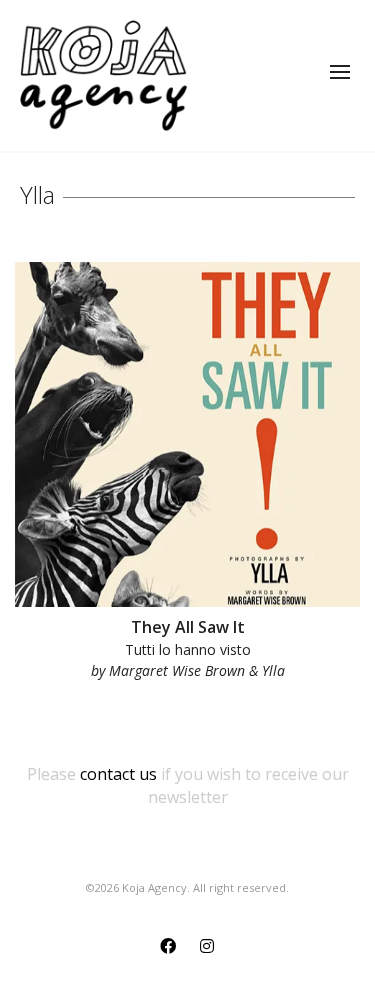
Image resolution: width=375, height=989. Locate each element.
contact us (118, 774)
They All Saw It (188, 627)
